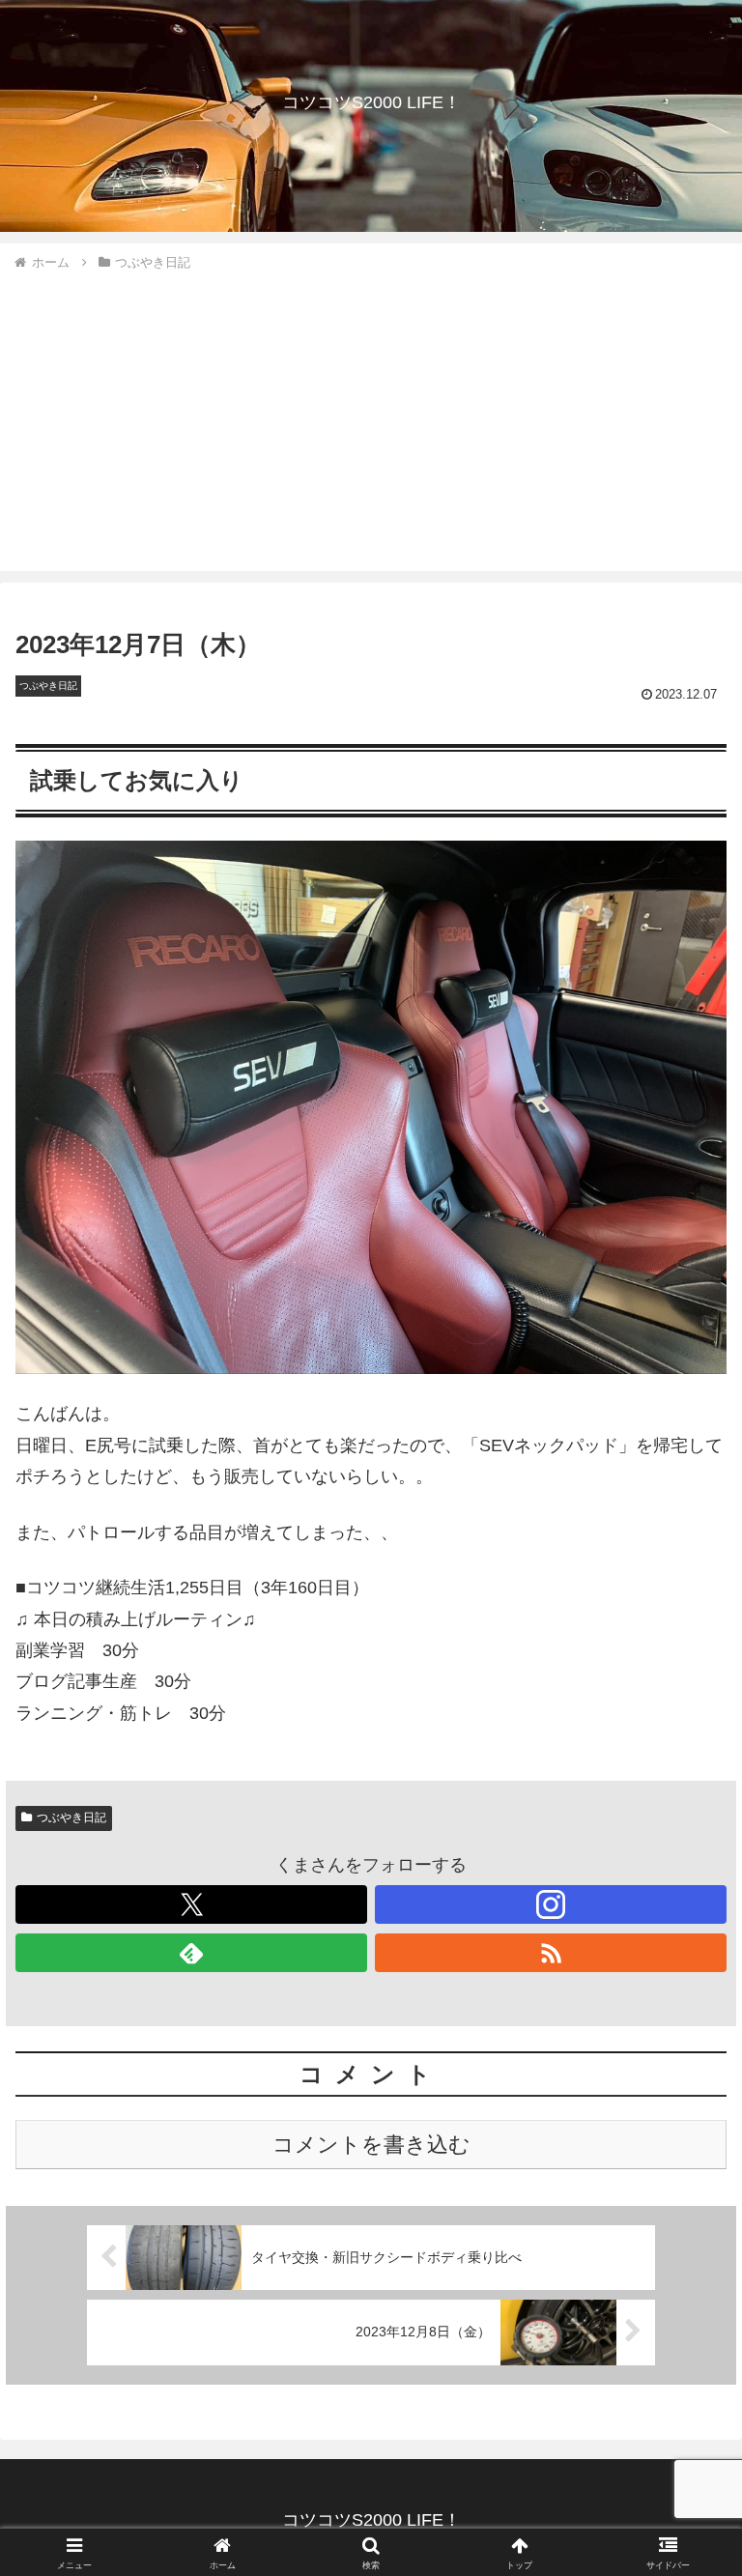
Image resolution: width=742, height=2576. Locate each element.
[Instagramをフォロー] (551, 1904)
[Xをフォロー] (191, 1904)
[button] (685, 2459)
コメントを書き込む (371, 2145)
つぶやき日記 (71, 1818)
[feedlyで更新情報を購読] (191, 1953)
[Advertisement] (371, 418)
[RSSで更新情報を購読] (551, 1953)
